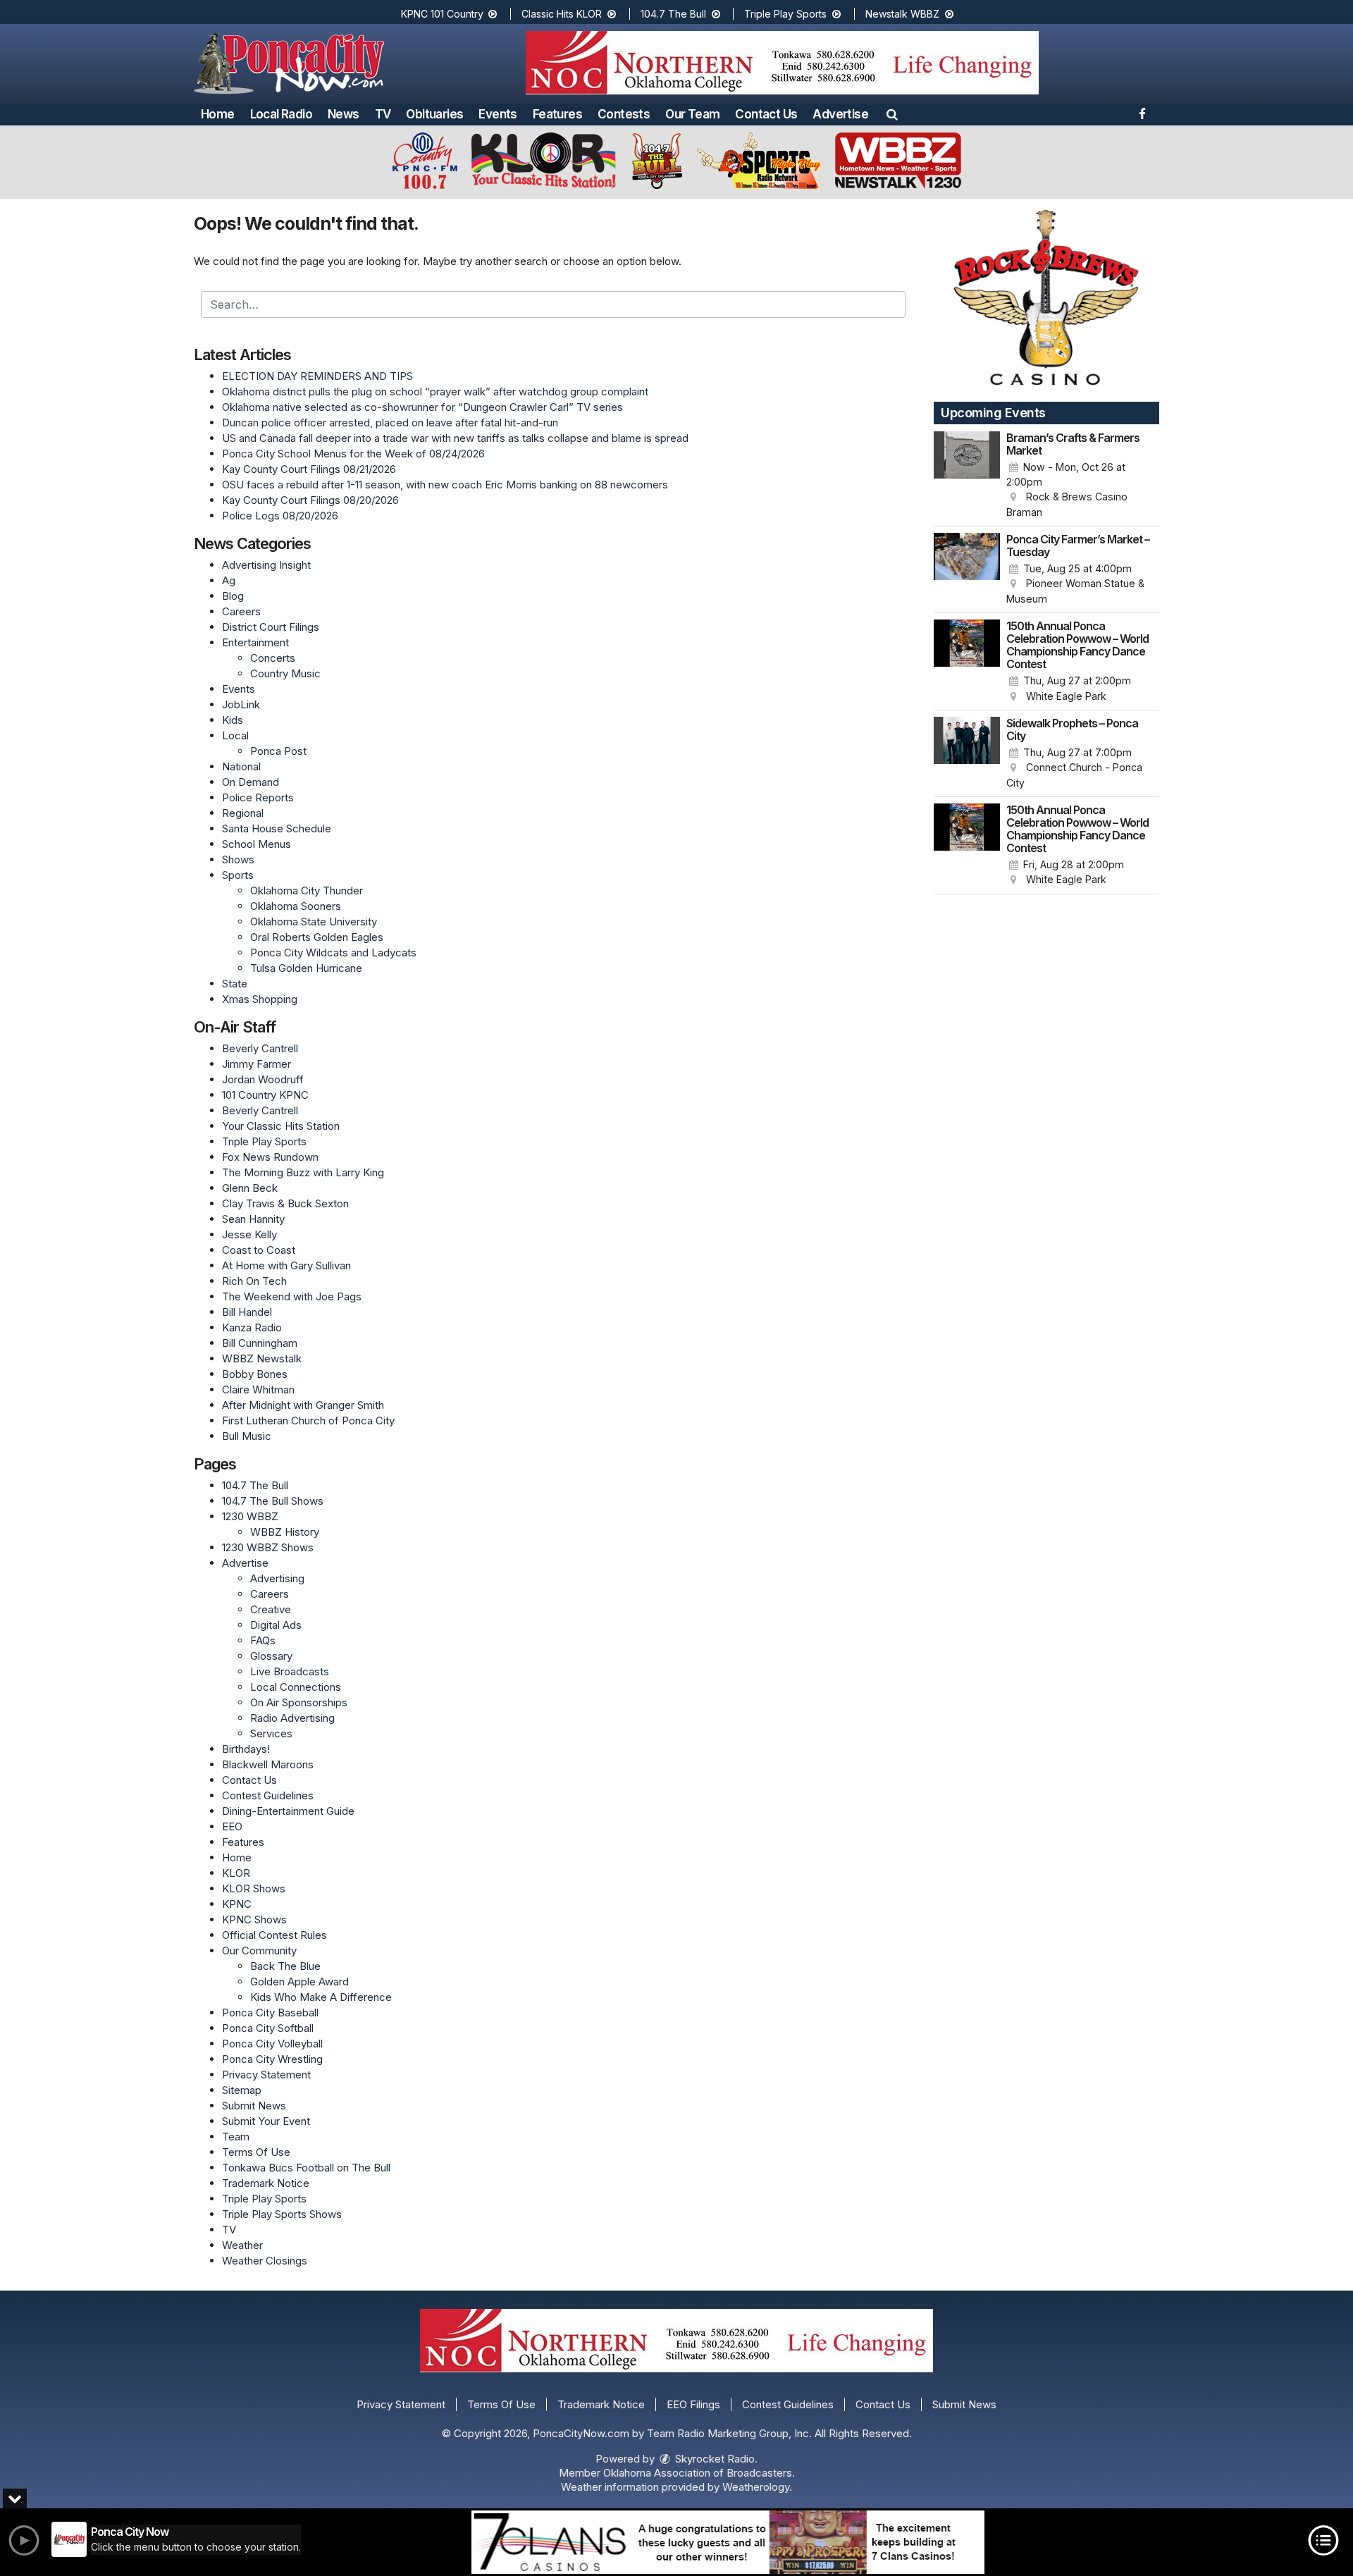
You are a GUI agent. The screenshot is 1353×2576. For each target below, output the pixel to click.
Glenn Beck (250, 1188)
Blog (233, 596)
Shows (238, 859)
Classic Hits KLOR (563, 14)
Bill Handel (247, 1312)
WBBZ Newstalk (262, 1358)
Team (236, 2137)
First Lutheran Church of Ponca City (308, 1421)
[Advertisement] (782, 63)
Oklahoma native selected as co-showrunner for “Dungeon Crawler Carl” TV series (422, 407)
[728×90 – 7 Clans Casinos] (728, 2542)
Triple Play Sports (787, 14)
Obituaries (434, 114)
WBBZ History (285, 1532)
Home (218, 114)
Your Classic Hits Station (281, 1126)
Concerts (273, 658)
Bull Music (247, 1436)
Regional (243, 813)
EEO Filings (693, 2404)
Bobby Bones (255, 1374)
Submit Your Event (266, 2121)
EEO (232, 1826)
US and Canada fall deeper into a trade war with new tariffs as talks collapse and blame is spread (455, 438)
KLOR (236, 1873)
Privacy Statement (266, 2075)
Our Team (692, 114)
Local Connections (296, 1687)
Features (557, 114)
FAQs (263, 1640)
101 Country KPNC (265, 1095)
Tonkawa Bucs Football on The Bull (306, 2168)
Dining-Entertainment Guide (288, 1811)
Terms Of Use (256, 2152)
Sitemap (242, 2090)
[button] (892, 114)
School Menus (257, 844)
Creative (271, 1609)
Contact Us (766, 114)
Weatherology (756, 2487)
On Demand (251, 782)
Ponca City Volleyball (272, 2044)
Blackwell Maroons (268, 1764)
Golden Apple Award (299, 1982)
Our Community (259, 1951)
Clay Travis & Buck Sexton (285, 1203)
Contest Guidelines (268, 1795)
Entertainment (255, 642)
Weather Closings (265, 2261)
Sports (238, 875)
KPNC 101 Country (444, 14)
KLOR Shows (254, 1888)
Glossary (271, 1656)
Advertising (277, 1578)
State (235, 984)
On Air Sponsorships (299, 1702)
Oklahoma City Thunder (307, 890)
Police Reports (258, 797)
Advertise (840, 114)
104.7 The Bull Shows (273, 1501)
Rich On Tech (254, 1281)
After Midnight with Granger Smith (303, 1405)
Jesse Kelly (249, 1234)
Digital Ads (276, 1625)
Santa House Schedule (277, 828)
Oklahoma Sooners (296, 906)
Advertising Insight (266, 565)
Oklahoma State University (314, 922)
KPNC (237, 1904)
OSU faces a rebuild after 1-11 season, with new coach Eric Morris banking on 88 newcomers (445, 485)
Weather (242, 2245)
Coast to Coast (259, 1250)
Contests (624, 114)
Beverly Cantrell (260, 1048)
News (344, 114)
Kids (233, 720)
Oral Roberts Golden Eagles (317, 937)
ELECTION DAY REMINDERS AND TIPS (317, 376)
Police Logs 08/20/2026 (280, 516)
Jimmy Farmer (257, 1064)
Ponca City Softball (268, 2028)
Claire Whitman (258, 1389)
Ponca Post (278, 751)
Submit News (254, 2106)
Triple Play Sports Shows (282, 2214)
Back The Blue (285, 1966)
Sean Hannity (253, 1219)
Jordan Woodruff (263, 1079)
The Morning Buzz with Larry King (303, 1172)
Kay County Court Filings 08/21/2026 (309, 469)
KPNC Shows (254, 1919)
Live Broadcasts (290, 1671)
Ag (229, 580)
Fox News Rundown (270, 1157)
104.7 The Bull (675, 14)
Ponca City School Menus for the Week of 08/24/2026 (353, 454)
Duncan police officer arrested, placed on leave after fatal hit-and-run (390, 423)
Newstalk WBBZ (904, 14)
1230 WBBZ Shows (268, 1547)
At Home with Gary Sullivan (286, 1265)
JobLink (241, 704)
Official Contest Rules (274, 1935)
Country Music (285, 673)
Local (235, 735)
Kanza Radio (252, 1327)
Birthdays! (246, 1749)
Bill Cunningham (260, 1343)
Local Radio (281, 114)
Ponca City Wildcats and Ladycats (333, 953)
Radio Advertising (292, 1718)
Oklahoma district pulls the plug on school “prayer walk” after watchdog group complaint (435, 392)
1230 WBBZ (250, 1516)
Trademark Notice (266, 2183)
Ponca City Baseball (270, 2013)
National (241, 766)
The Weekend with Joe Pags (292, 1296)
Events (498, 114)
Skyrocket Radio (713, 2459)
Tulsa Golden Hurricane (306, 968)
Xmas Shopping (260, 999)
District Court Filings (271, 627)
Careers (241, 611)
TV (383, 114)
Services (271, 1733)
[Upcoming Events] (967, 476)
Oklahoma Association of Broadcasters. (699, 2473)
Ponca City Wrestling (272, 2059)
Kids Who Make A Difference (321, 1997)
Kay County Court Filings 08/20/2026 (310, 500)
